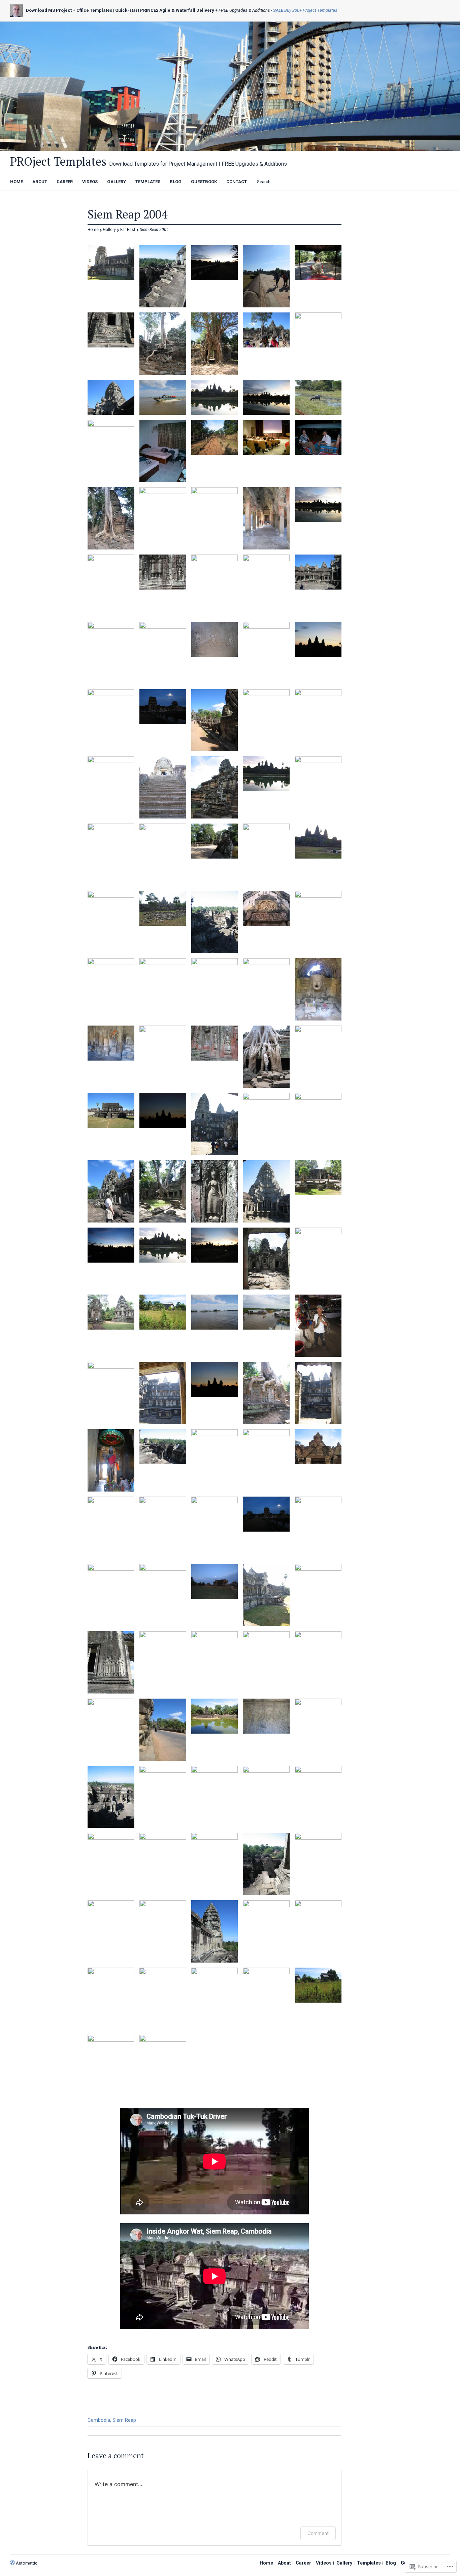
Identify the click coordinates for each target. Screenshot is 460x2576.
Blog (176, 182)
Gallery (117, 182)
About (40, 182)
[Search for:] (282, 181)
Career (65, 182)
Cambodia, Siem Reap (112, 2420)
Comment (318, 2533)
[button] (111, 263)
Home (17, 182)
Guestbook (204, 182)
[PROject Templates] (230, 86)
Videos (90, 182)
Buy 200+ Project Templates (305, 10)
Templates (148, 182)
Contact (237, 182)
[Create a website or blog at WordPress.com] (12, 2563)
